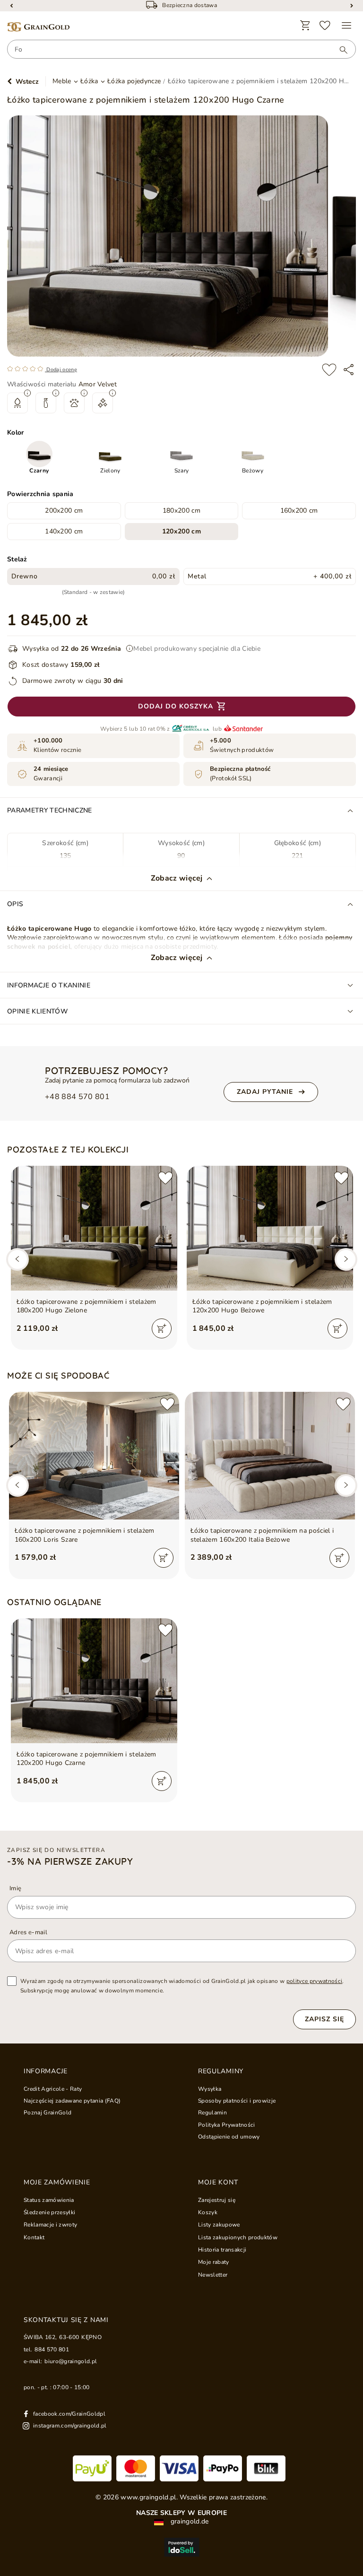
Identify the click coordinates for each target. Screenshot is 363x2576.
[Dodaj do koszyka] (162, 1328)
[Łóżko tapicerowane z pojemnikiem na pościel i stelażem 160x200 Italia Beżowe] (270, 1456)
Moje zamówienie (57, 2183)
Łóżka (89, 81)
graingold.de (188, 2522)
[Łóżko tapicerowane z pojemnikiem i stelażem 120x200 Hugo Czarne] (94, 1681)
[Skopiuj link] (349, 370)
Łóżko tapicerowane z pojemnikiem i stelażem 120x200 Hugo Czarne (86, 1759)
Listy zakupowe (219, 2225)
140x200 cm (64, 531)
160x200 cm (299, 511)
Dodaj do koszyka (176, 706)
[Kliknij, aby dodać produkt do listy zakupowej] (329, 370)
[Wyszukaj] (339, 50)
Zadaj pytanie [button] (265, 1092)
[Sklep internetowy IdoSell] (181, 2547)
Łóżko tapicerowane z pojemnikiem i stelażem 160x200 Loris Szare (85, 1535)
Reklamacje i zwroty (50, 2225)
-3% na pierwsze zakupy (70, 1861)
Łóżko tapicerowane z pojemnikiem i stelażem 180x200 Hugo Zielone (86, 1306)
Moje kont (218, 2183)
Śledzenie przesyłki (49, 2212)
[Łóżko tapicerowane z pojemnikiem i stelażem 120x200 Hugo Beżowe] (270, 1228)
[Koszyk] (305, 26)
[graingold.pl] (38, 27)
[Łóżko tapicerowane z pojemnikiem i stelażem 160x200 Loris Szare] (94, 1456)
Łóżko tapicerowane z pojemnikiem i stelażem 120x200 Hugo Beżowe (262, 1306)
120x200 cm (181, 531)
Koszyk (208, 2212)
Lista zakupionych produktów (238, 2237)
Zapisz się (324, 2019)
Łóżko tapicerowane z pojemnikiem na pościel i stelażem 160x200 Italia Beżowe (262, 1535)
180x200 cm (181, 511)
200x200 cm (64, 511)
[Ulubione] (325, 26)
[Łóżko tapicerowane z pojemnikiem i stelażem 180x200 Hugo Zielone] (94, 1228)
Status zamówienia (49, 2200)
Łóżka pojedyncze (134, 81)
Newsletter (213, 2275)
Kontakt (34, 2237)
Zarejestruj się (217, 2200)
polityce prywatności (315, 1981)
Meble (62, 81)
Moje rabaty (214, 2262)
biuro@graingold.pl (71, 2361)
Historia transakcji (222, 2250)
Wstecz (27, 82)
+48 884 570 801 (77, 1097)
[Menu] (346, 26)
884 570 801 (52, 2349)
